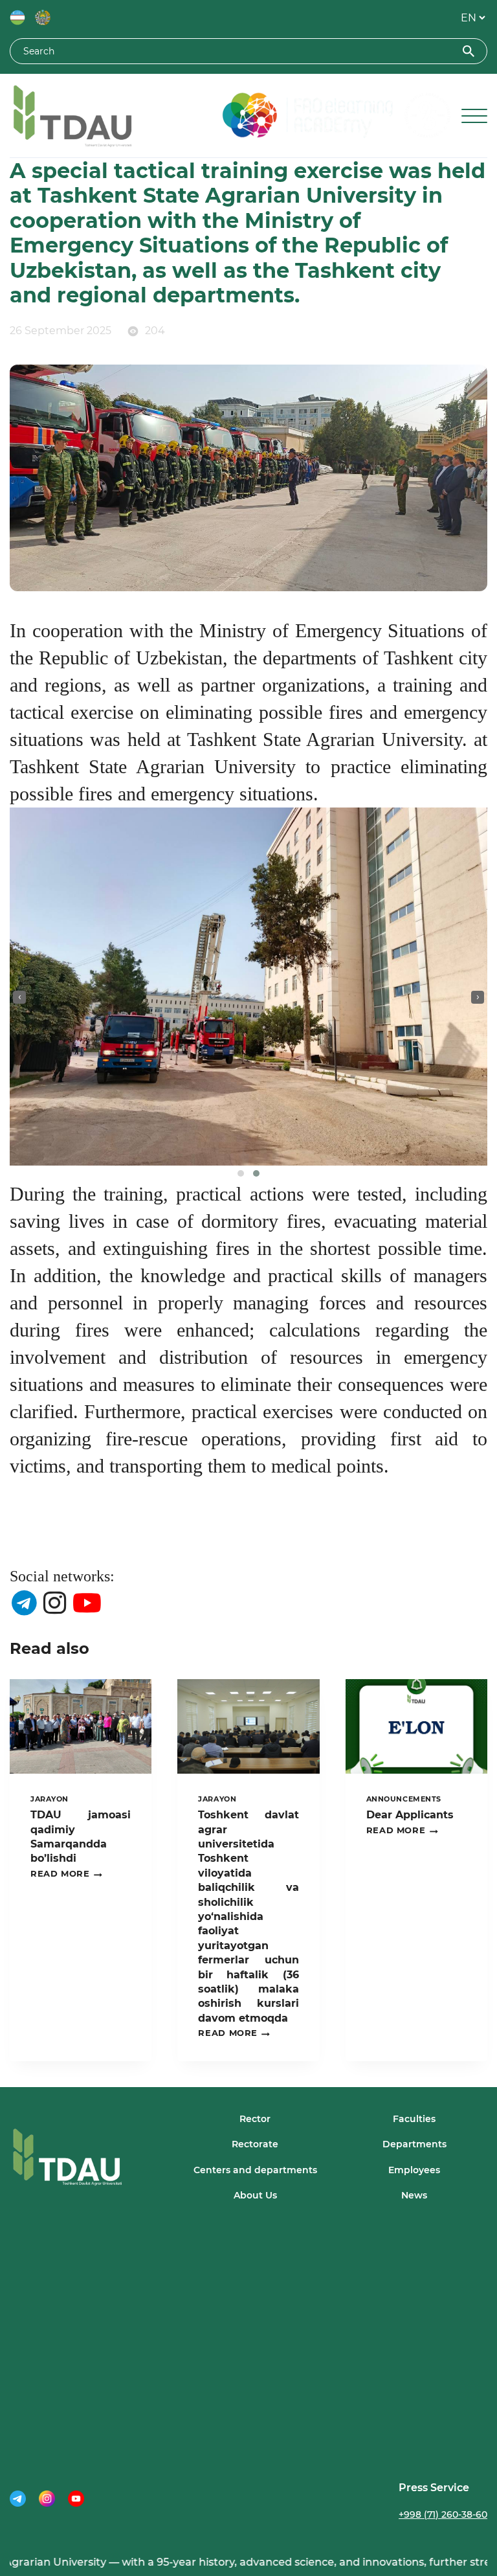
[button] (241, 1173)
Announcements (404, 1799)
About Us (255, 2195)
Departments (414, 2144)
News (414, 2195)
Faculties (414, 2119)
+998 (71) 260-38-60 (443, 2514)
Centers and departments (255, 2170)
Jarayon (50, 1799)
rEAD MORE (66, 1874)
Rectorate (255, 2144)
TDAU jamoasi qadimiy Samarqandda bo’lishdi (81, 1836)
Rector (255, 2119)
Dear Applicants (410, 1815)
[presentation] (19, 997)
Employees (414, 2170)
